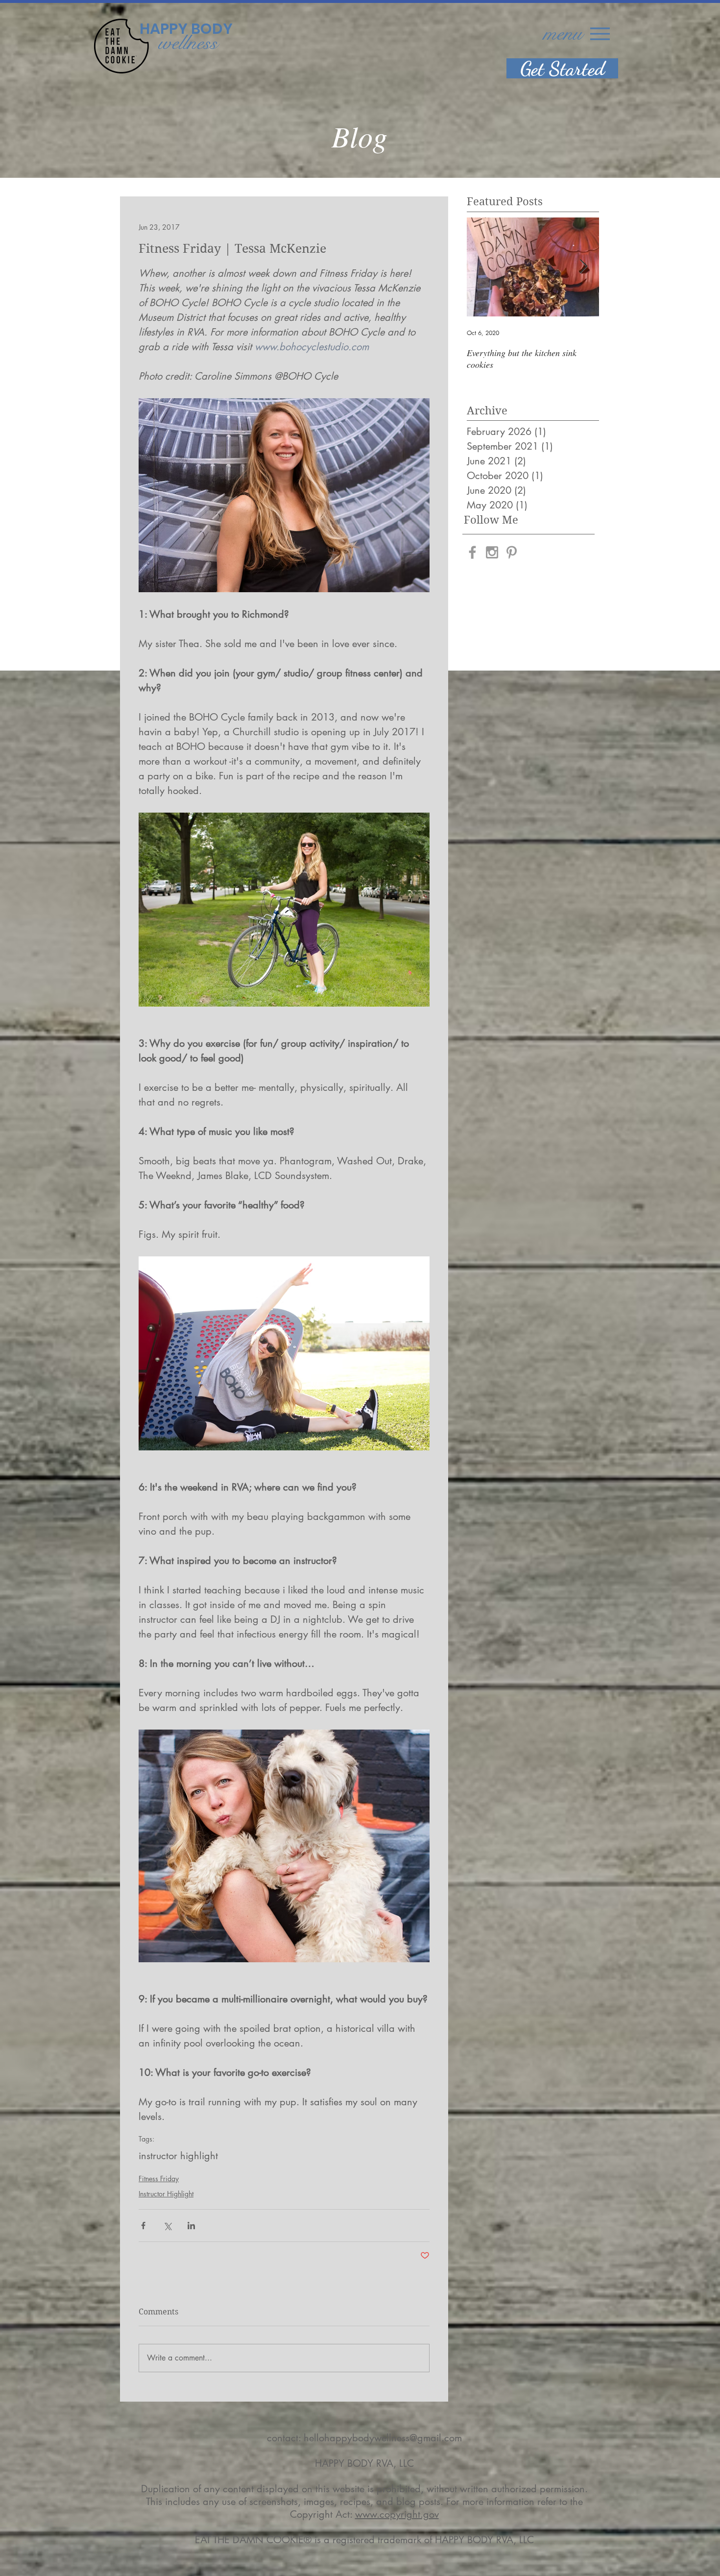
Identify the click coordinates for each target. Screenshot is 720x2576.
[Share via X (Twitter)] (167, 2226)
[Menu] (600, 34)
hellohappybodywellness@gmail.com (383, 2438)
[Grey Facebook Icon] (472, 552)
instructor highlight (178, 2156)
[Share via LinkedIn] (191, 2226)
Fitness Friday (159, 2179)
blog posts (418, 2502)
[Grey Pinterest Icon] (512, 552)
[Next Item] (583, 267)
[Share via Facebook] (143, 2226)
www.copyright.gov (397, 2514)
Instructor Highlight (166, 2194)
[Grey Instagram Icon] (492, 552)
